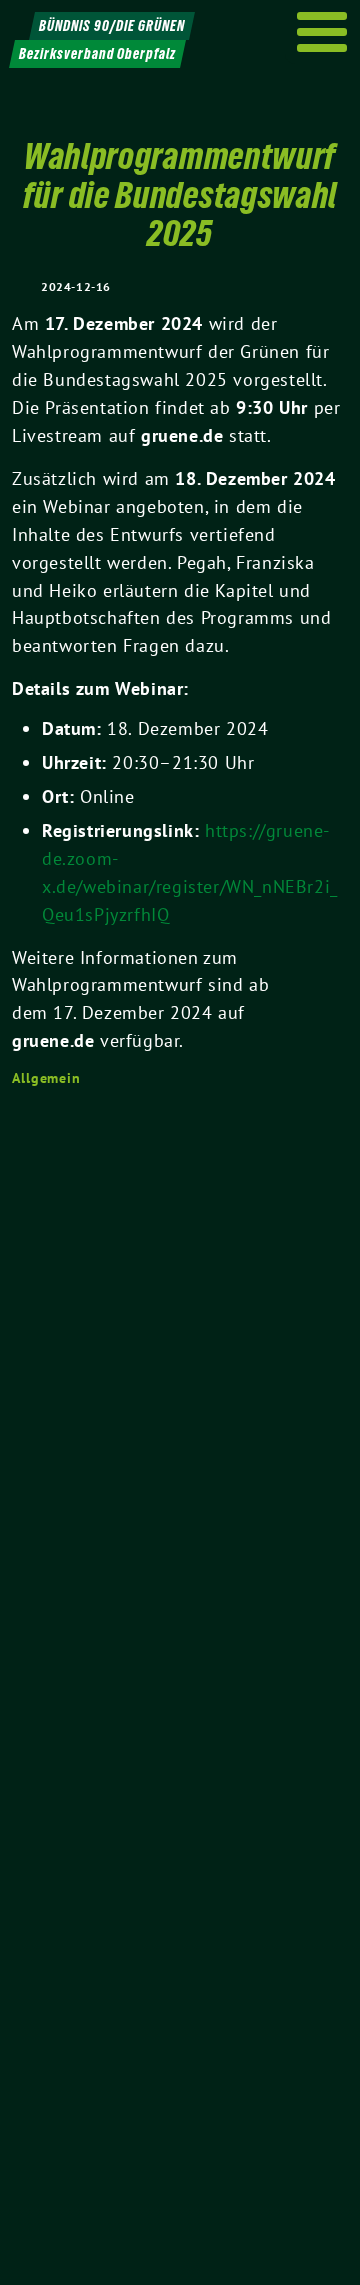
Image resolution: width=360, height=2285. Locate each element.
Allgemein (46, 1078)
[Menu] (322, 32)
